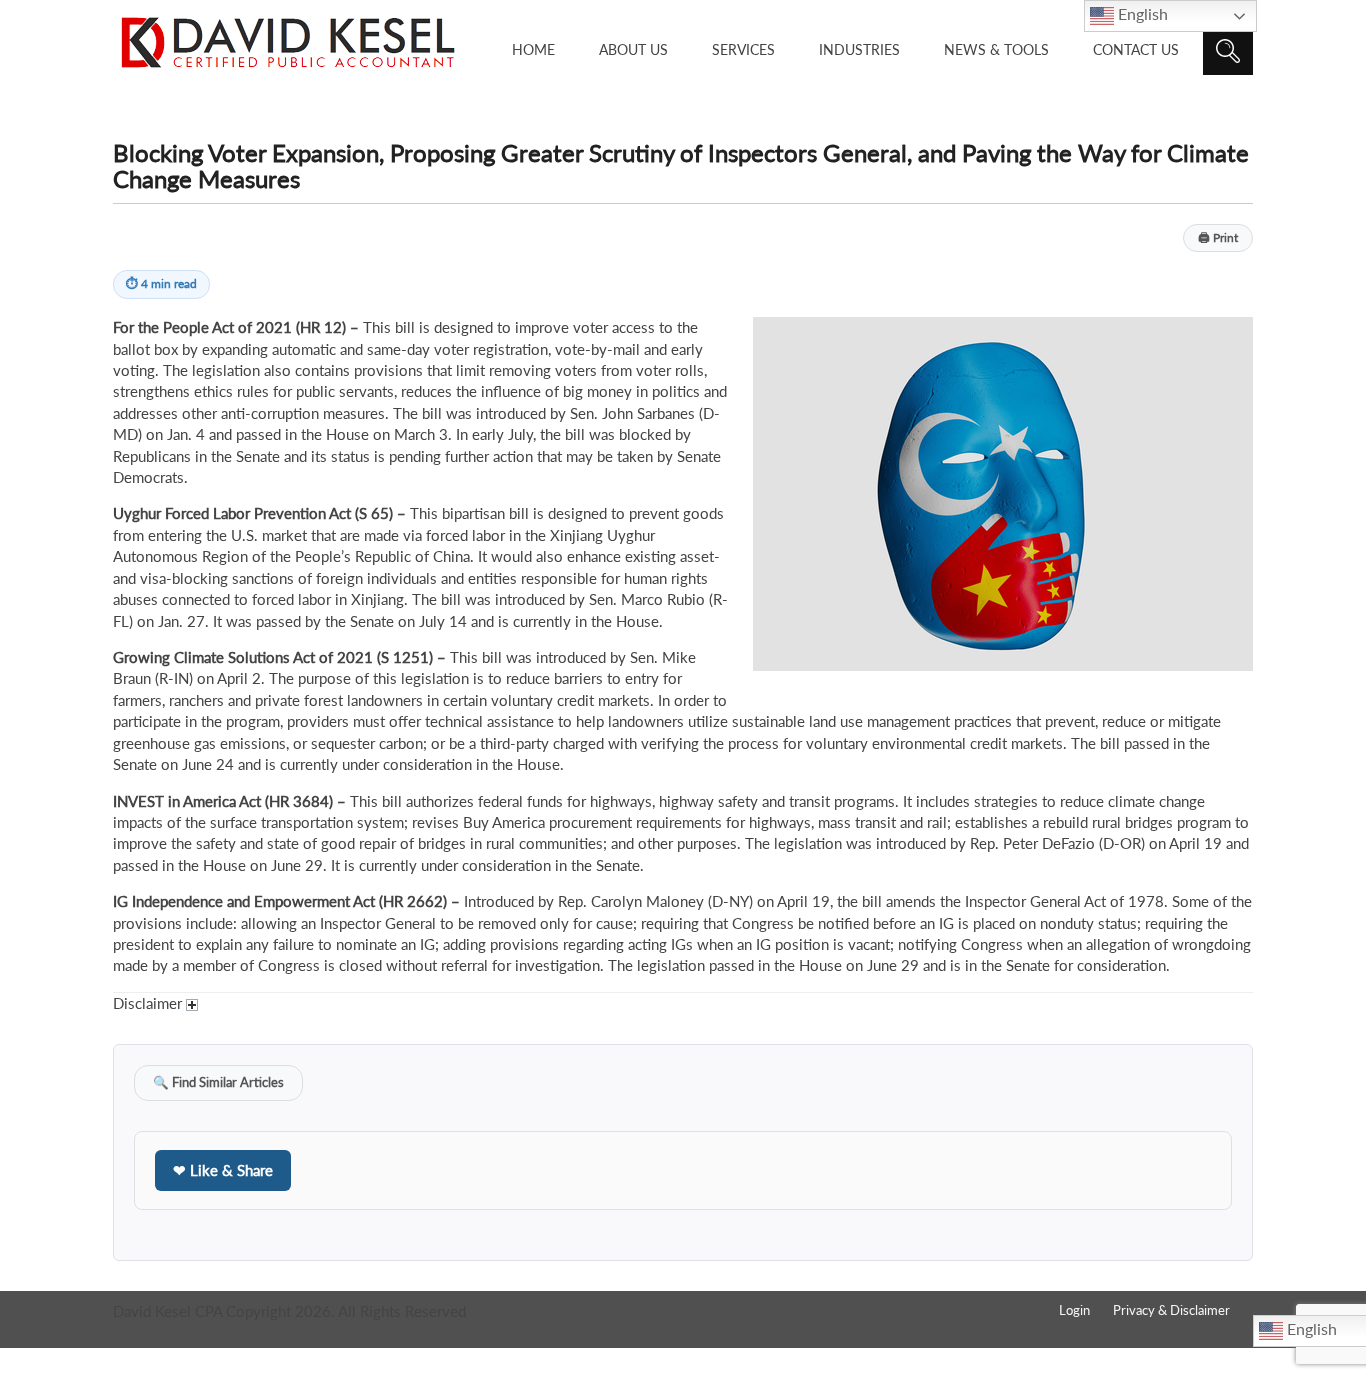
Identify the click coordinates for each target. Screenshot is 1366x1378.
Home (533, 49)
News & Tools (996, 49)
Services (743, 49)
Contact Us (1136, 49)
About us (633, 49)
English (1141, 13)
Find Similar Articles (218, 1082)
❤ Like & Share (223, 1170)
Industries (859, 49)
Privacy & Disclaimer (1171, 1310)
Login (1074, 1310)
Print (1218, 237)
